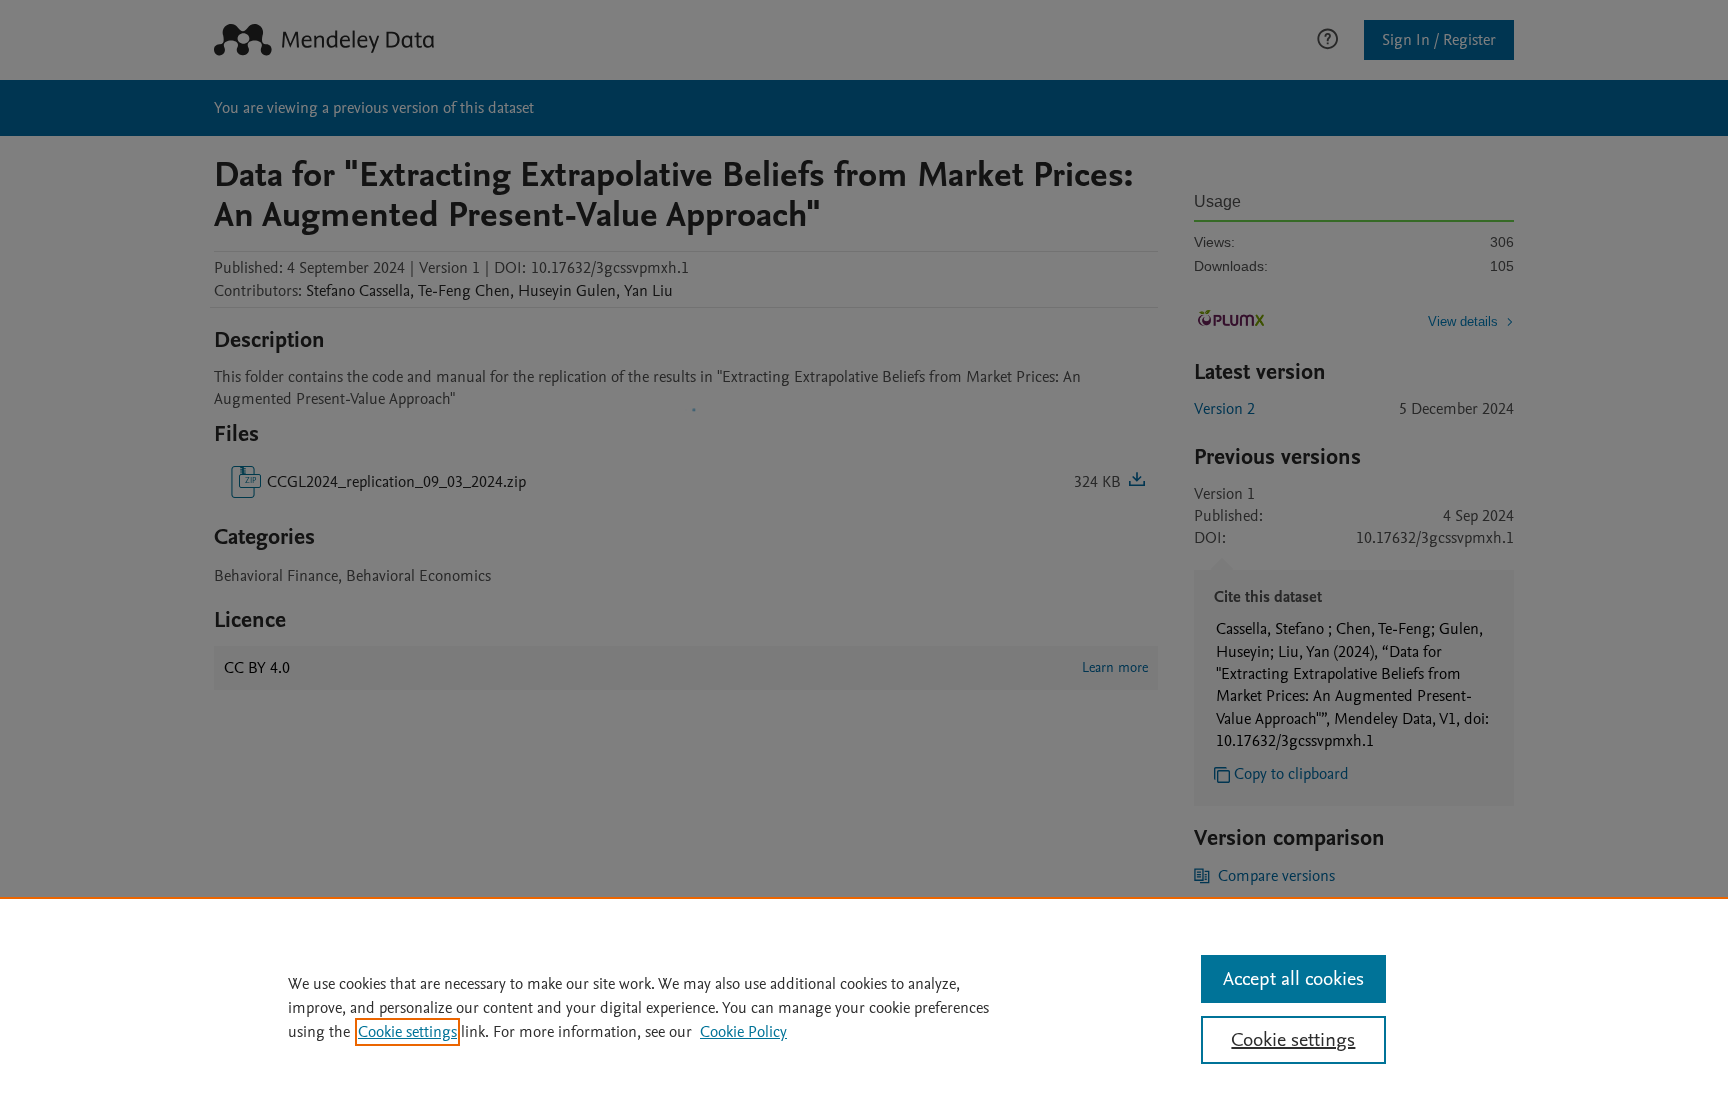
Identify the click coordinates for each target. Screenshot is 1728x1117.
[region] (864, 1007)
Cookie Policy (743, 1032)
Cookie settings (407, 1032)
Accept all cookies (1293, 979)
